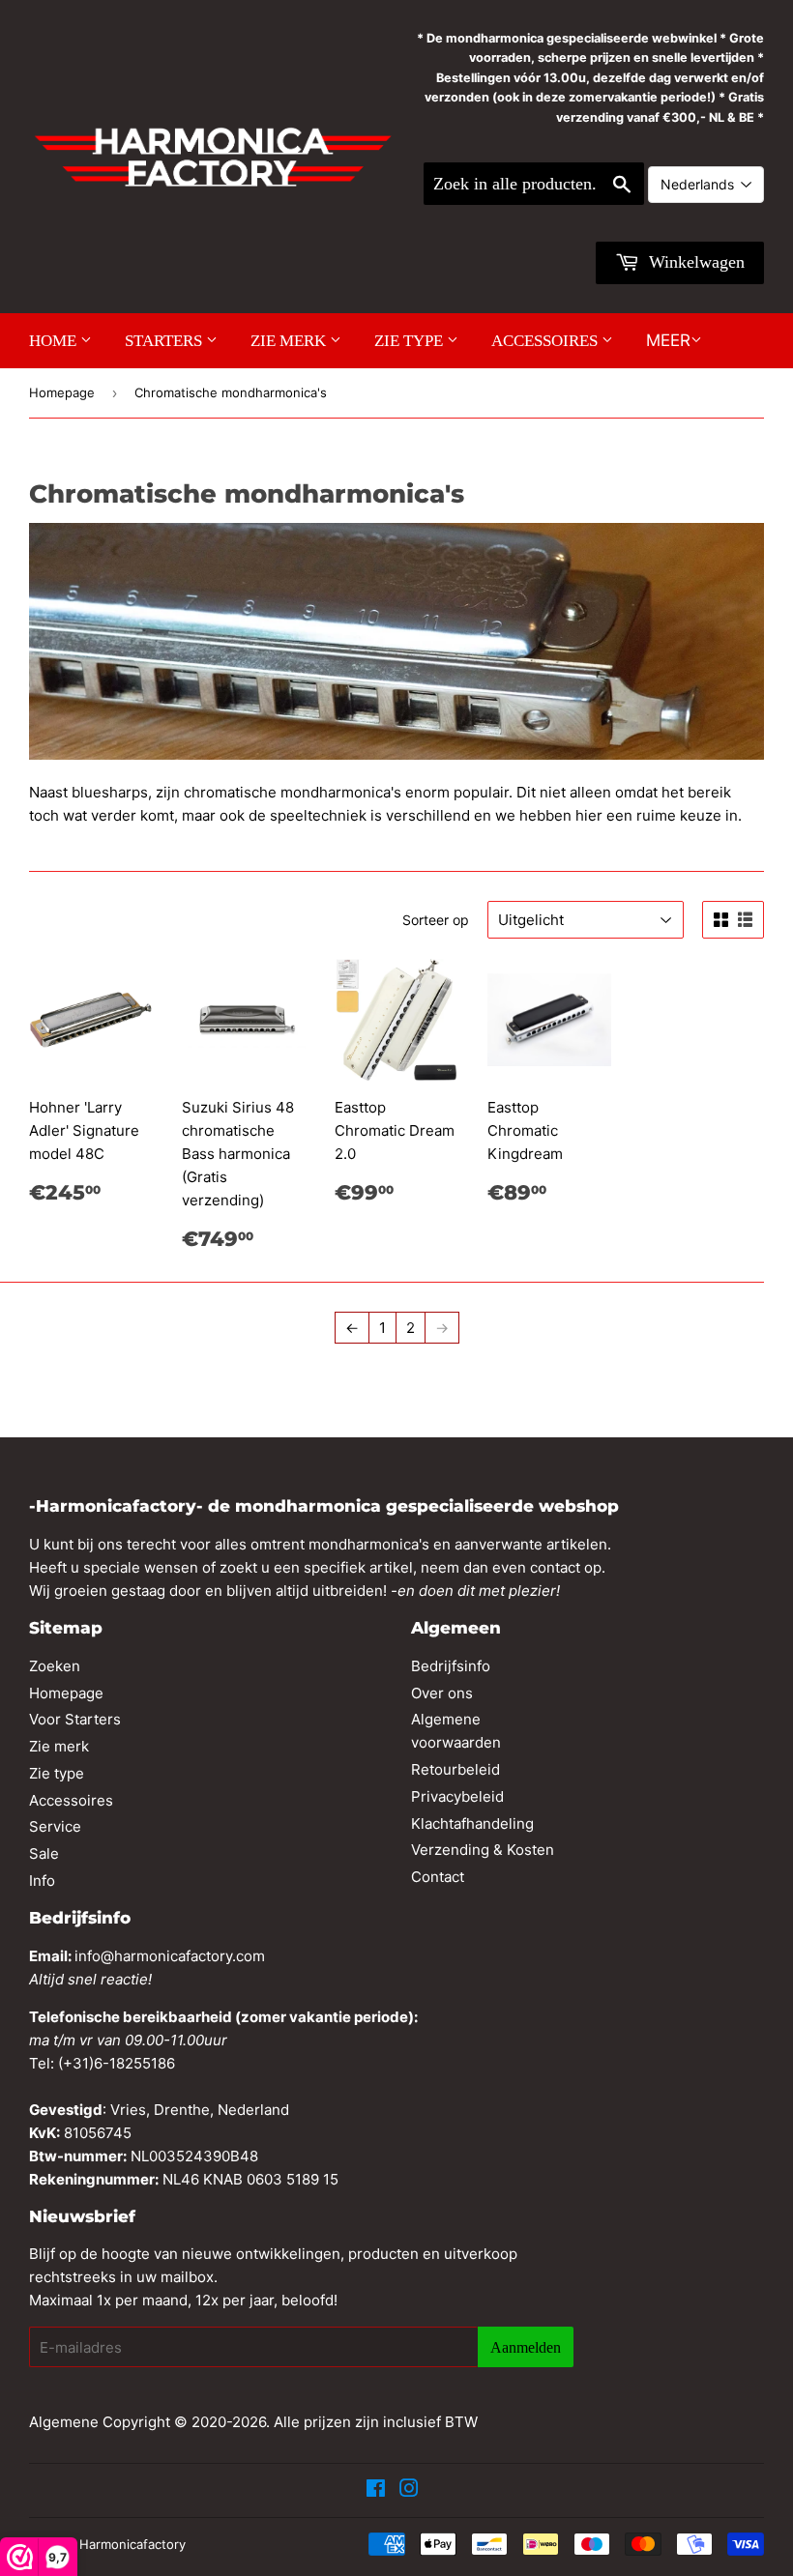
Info (42, 1881)
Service (55, 1826)
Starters (165, 341)
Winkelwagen (694, 262)
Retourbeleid (455, 1769)
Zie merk (290, 341)
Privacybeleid (457, 1796)
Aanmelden (526, 2347)
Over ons (442, 1693)
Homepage (62, 392)
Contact (438, 1877)
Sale (44, 1853)
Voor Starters (75, 1719)
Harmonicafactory (132, 2544)
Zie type (411, 341)
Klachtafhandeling (472, 1823)
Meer (668, 340)
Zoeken (55, 1666)
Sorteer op (436, 920)
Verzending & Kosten (483, 1850)
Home (55, 341)
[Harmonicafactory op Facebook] (376, 2490)
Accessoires (546, 341)
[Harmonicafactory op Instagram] (409, 2490)
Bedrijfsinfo (451, 1666)
